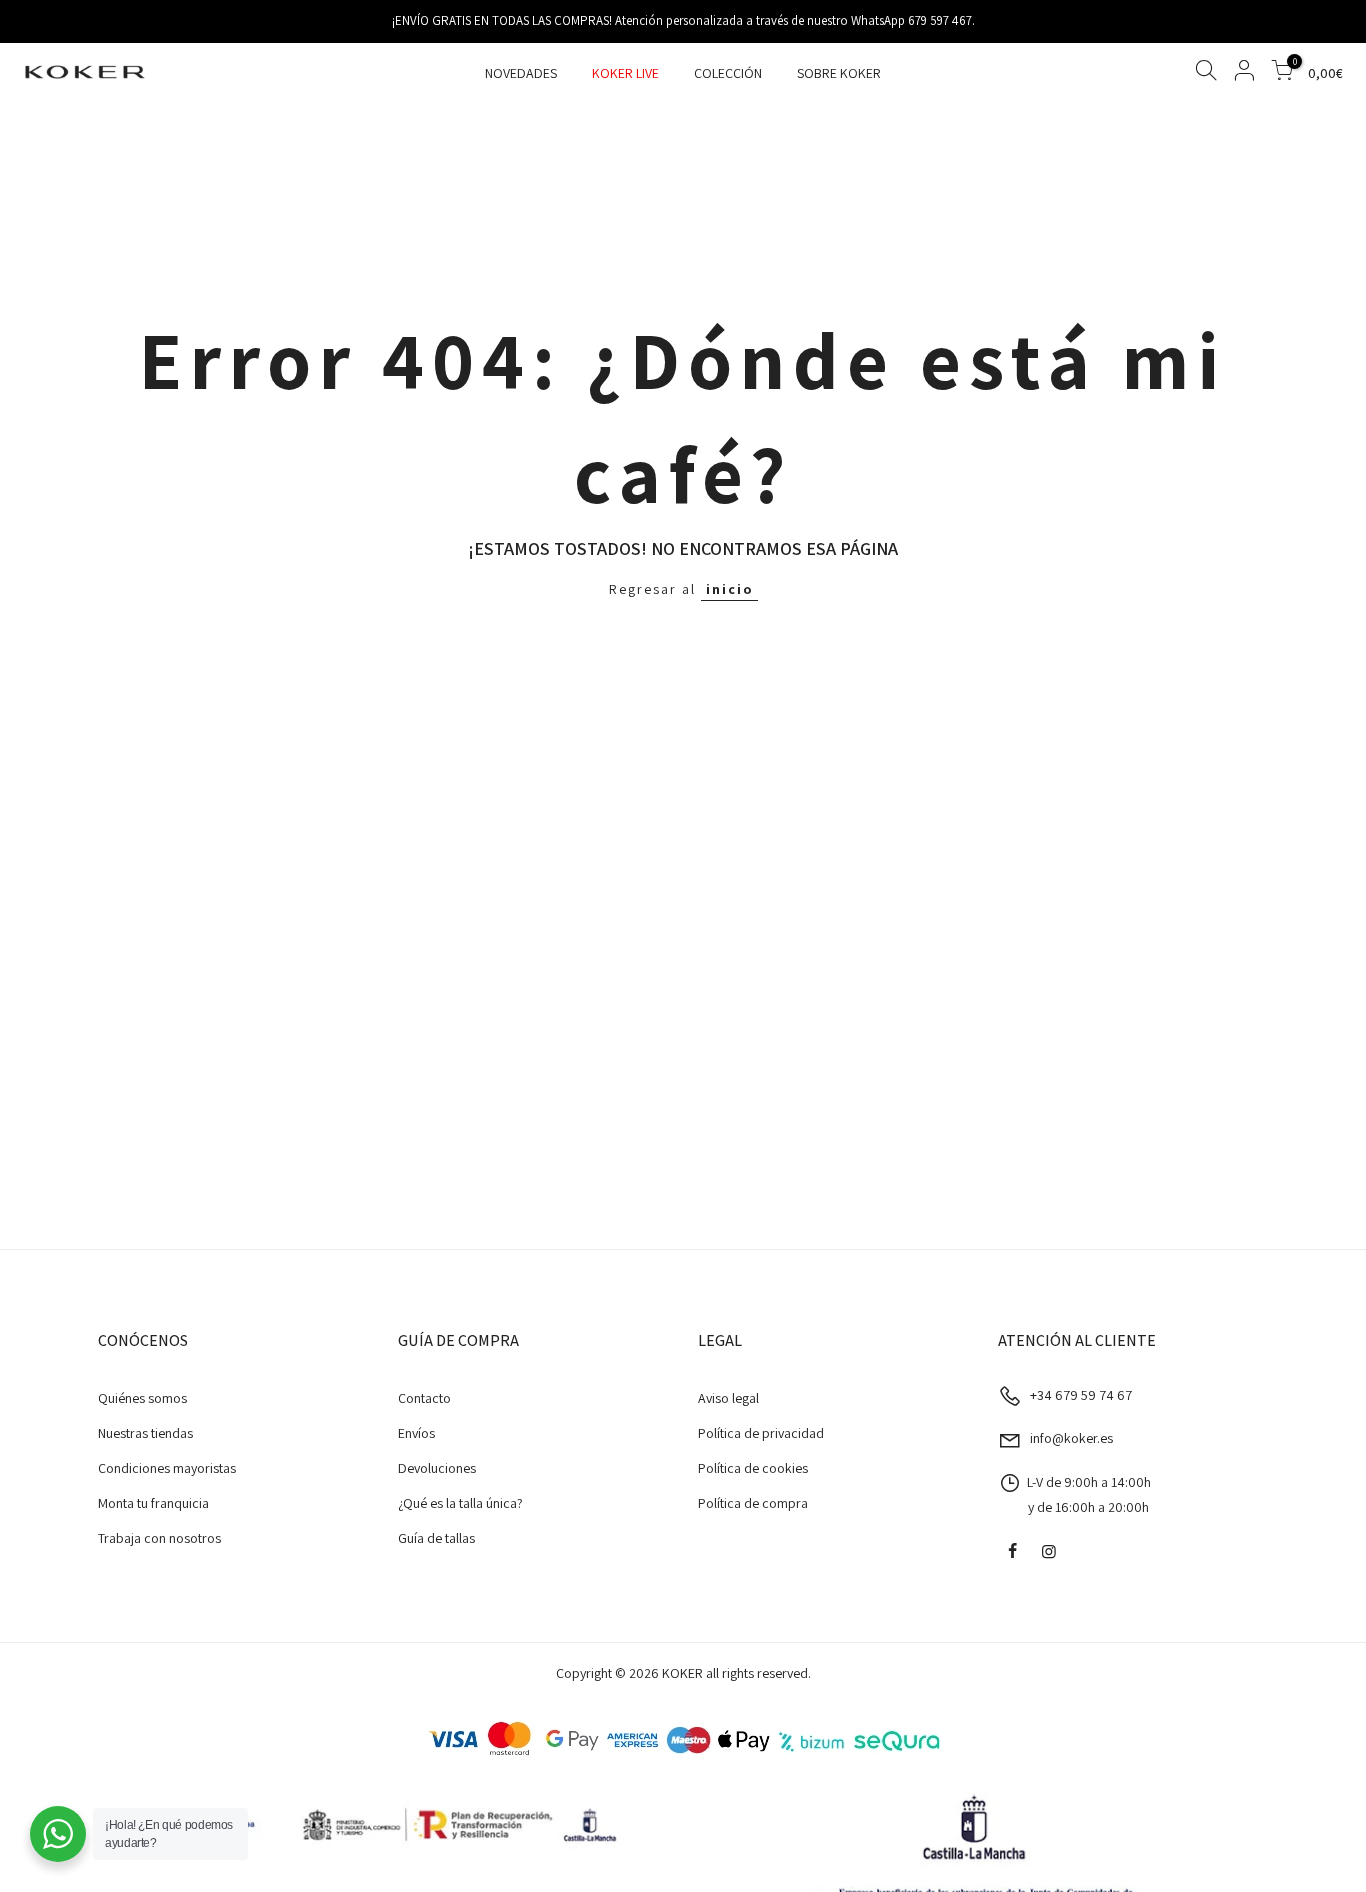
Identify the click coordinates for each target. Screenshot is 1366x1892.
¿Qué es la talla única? (460, 1503)
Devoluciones (437, 1468)
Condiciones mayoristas (167, 1468)
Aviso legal (728, 1398)
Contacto (424, 1398)
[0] (1282, 73)
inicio (729, 589)
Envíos (416, 1433)
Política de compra (753, 1503)
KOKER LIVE (625, 73)
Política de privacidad (761, 1433)
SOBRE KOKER (839, 73)
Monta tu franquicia (153, 1503)
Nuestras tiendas (145, 1433)
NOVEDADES (521, 73)
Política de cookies (753, 1468)
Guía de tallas (436, 1538)
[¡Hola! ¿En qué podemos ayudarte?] (58, 1834)
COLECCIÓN (728, 73)
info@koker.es (1071, 1438)
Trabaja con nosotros (159, 1538)
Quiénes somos (142, 1398)
